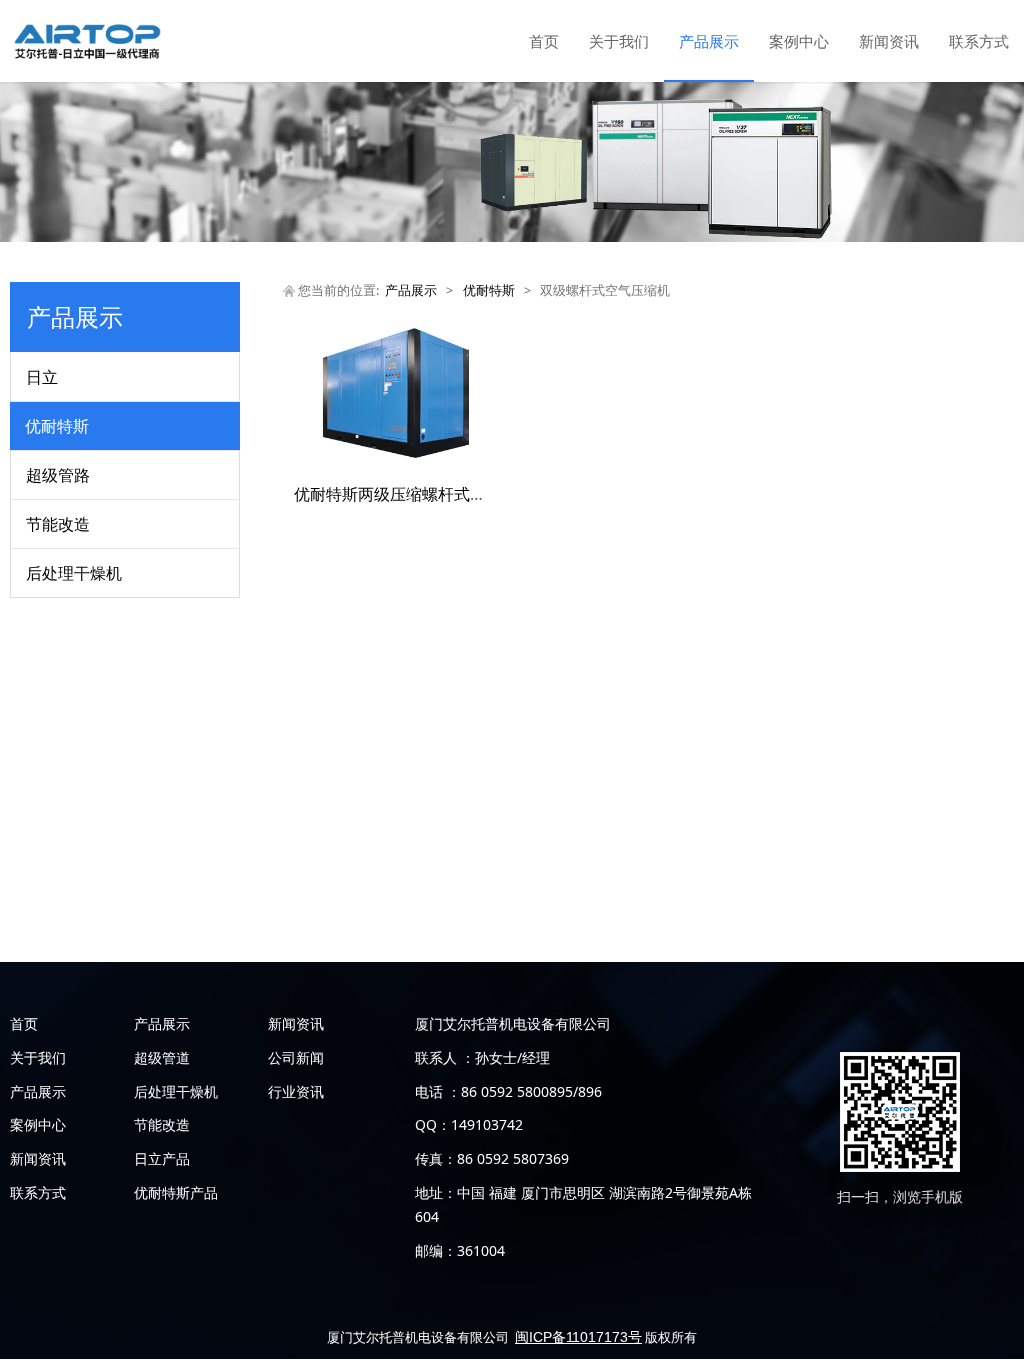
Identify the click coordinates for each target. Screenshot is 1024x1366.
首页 (544, 41)
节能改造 (58, 524)
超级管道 (162, 1057)
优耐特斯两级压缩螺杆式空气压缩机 (422, 494)
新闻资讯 (889, 41)
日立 (42, 377)
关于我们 (619, 41)
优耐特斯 (57, 426)
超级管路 (58, 475)
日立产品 (162, 1158)
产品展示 (709, 41)
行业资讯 (296, 1091)
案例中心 (799, 41)
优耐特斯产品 (176, 1192)
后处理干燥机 (74, 573)
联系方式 (979, 41)
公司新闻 (296, 1057)
